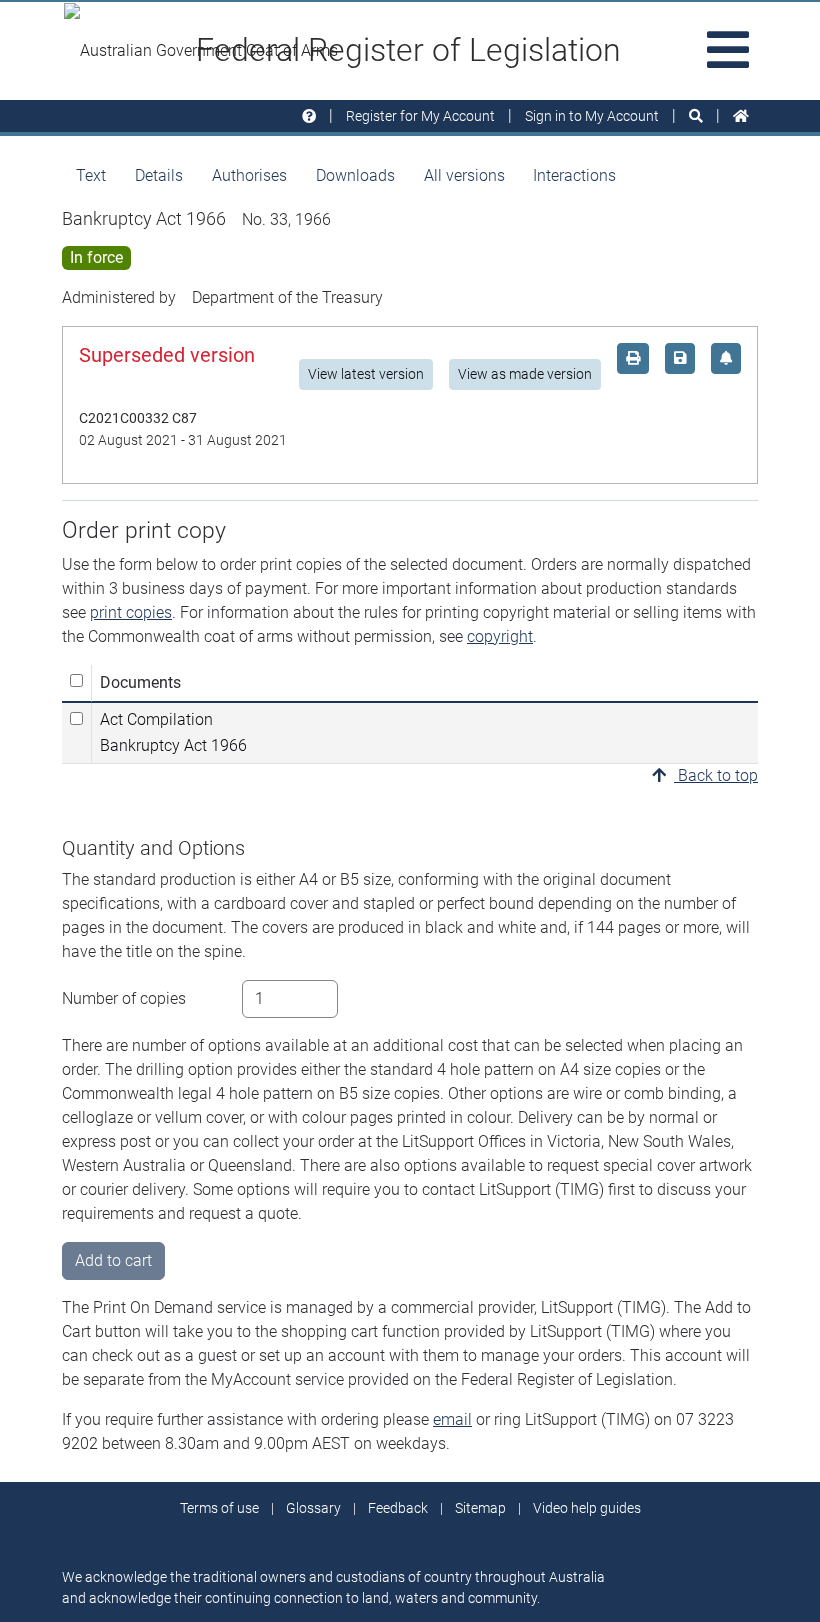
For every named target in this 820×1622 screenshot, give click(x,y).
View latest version (366, 374)
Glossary (313, 1508)
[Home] (741, 116)
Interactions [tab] (574, 175)
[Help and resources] (309, 116)
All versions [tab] (464, 175)
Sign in (592, 116)
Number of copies (124, 998)
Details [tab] (159, 175)
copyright (500, 636)
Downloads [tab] (355, 175)
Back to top (716, 775)
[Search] (696, 116)
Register (420, 116)
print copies (131, 612)
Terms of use (219, 1508)
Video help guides (587, 1508)
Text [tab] (91, 175)
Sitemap (480, 1508)
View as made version (525, 374)
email (452, 1419)
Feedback (398, 1508)
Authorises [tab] (249, 175)
